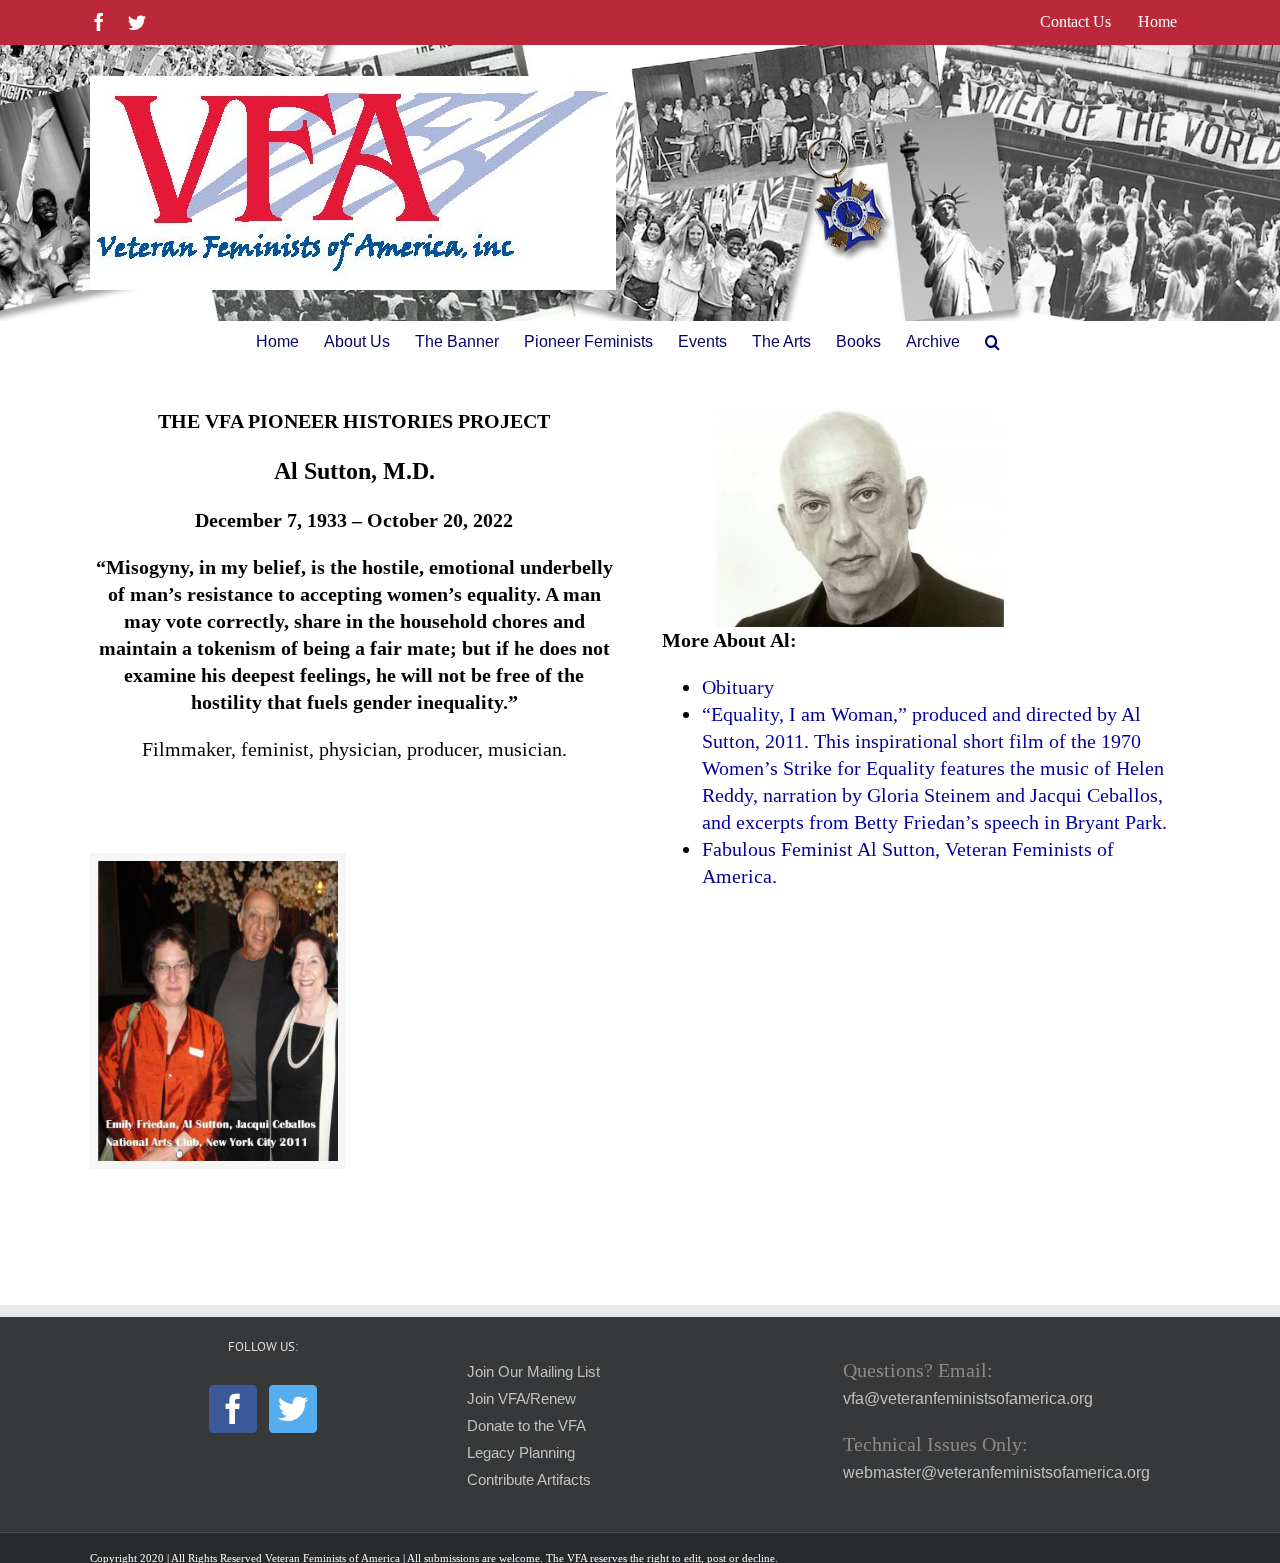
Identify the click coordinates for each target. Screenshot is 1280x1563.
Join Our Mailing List (533, 1372)
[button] (992, 342)
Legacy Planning (521, 1453)
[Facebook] (233, 1409)
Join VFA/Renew (521, 1399)
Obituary (738, 687)
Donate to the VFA (526, 1426)
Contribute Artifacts (529, 1480)
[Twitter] (293, 1409)
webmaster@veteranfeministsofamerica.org (996, 1472)
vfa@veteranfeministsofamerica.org (968, 1398)
